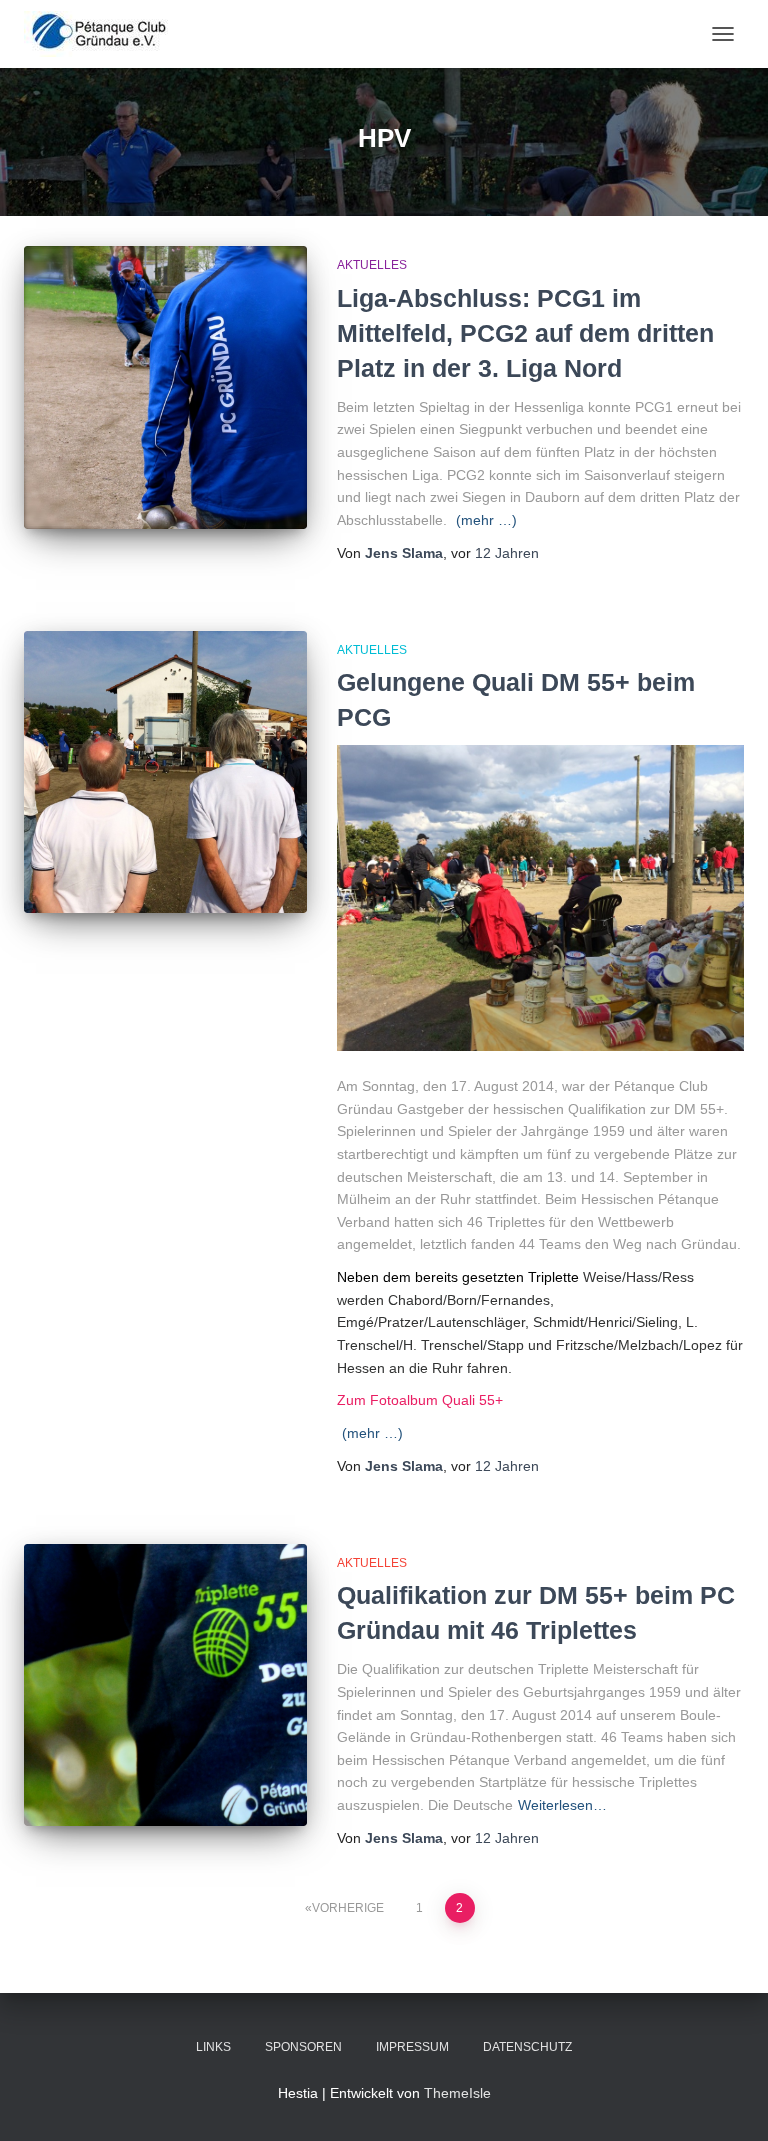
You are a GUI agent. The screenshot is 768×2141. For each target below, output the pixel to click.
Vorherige (348, 1908)
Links (213, 2047)
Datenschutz (527, 2047)
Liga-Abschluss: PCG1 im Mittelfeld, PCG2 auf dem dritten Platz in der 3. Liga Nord (525, 333)
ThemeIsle (457, 2093)
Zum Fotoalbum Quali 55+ (420, 1400)
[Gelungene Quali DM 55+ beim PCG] (165, 772)
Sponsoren (303, 2047)
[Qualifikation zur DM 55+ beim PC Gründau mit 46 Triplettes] (165, 1685)
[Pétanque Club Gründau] (106, 34)
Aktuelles (372, 265)
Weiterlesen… (562, 1805)
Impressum (412, 2047)
